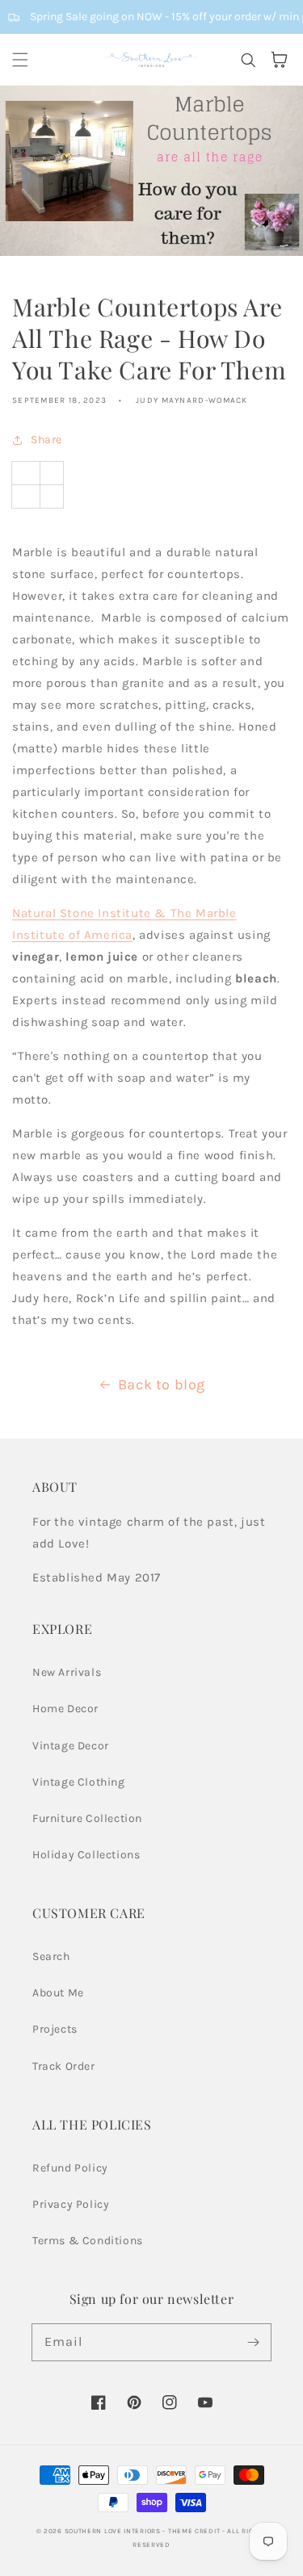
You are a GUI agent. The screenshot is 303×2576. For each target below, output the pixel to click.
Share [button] (46, 440)
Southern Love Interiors (113, 2531)
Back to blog (162, 1384)
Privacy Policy (71, 2204)
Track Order (64, 2066)
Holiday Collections (86, 1855)
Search (51, 1956)
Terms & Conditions (88, 2241)
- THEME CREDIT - (195, 2531)
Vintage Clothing (79, 1782)
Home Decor (65, 1709)
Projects (55, 2029)
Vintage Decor (71, 1746)
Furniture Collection (87, 1818)
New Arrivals (67, 1672)
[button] (20, 60)
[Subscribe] (253, 2342)
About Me (58, 1993)
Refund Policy (70, 2168)
